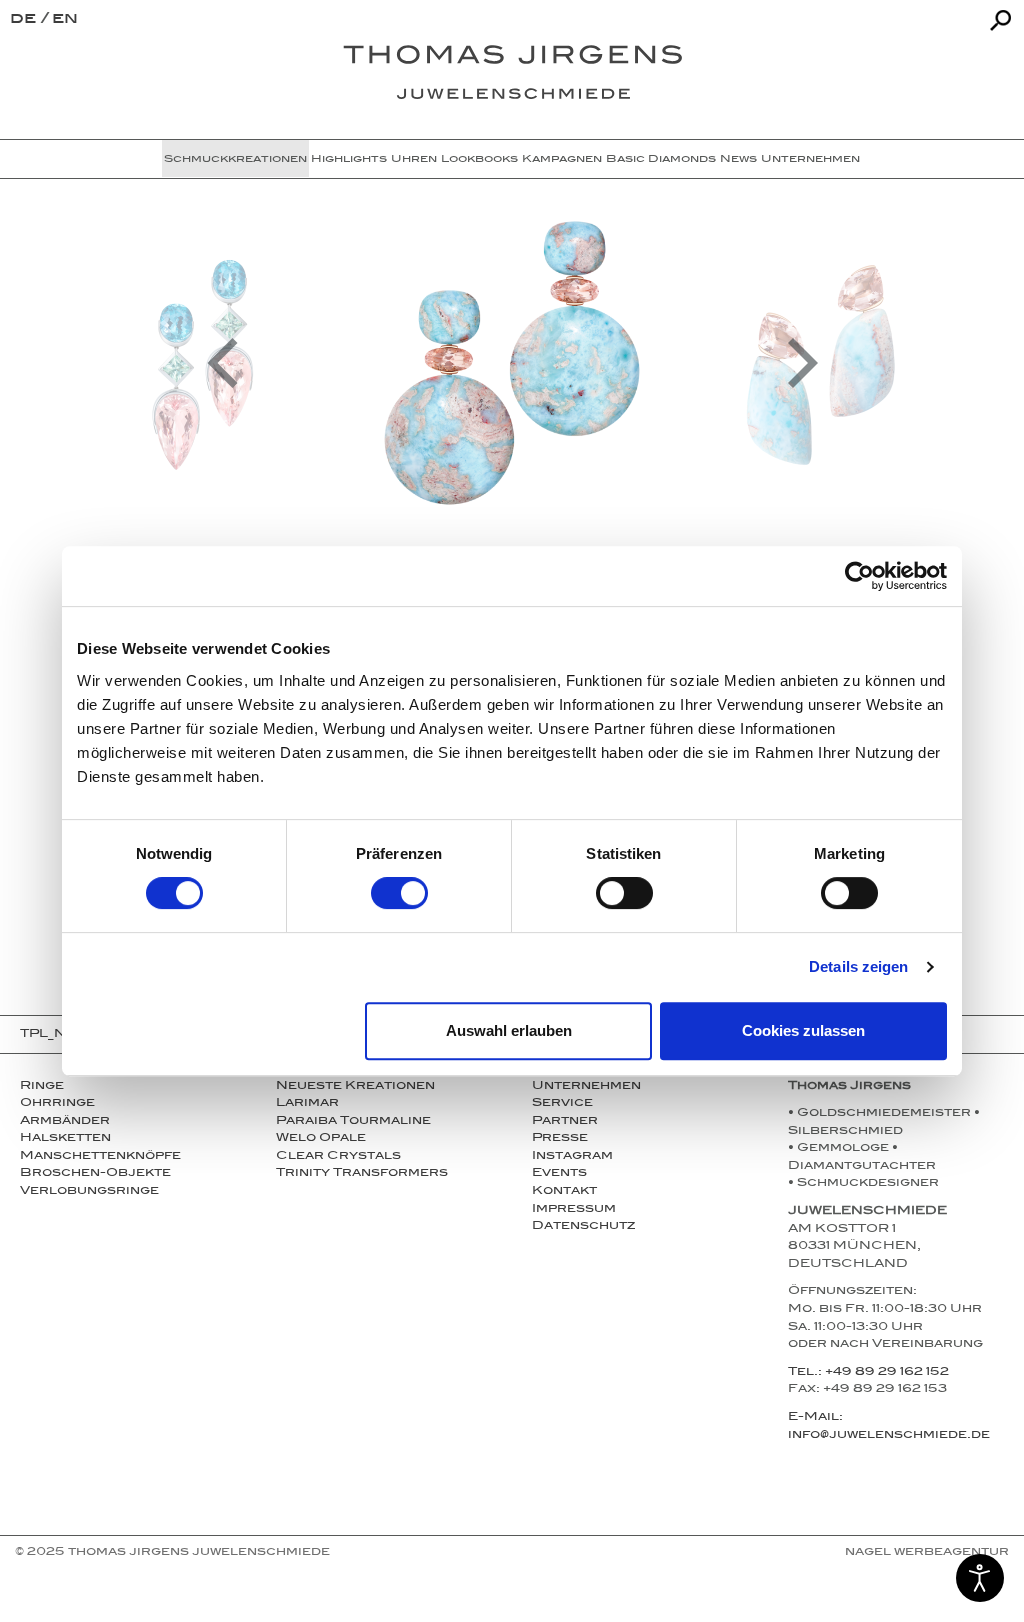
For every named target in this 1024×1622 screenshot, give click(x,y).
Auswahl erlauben (509, 1030)
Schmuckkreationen (235, 160)
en (65, 20)
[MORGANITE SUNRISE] (512, 363)
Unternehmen (810, 160)
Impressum (574, 1210)
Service (562, 1104)
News (738, 160)
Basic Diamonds (661, 160)
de (25, 20)
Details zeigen (858, 966)
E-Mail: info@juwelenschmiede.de (889, 1427)
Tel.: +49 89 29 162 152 (868, 1373)
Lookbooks (479, 160)
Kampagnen (562, 160)
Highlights (349, 160)
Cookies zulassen (803, 1030)
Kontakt (564, 1192)
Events (559, 1174)
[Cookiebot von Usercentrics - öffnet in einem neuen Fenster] (859, 576)
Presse (560, 1139)
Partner (565, 1122)
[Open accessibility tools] (980, 1578)
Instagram (572, 1157)
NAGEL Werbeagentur (927, 1553)
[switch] (399, 893)
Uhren (414, 160)
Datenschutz (583, 1227)
